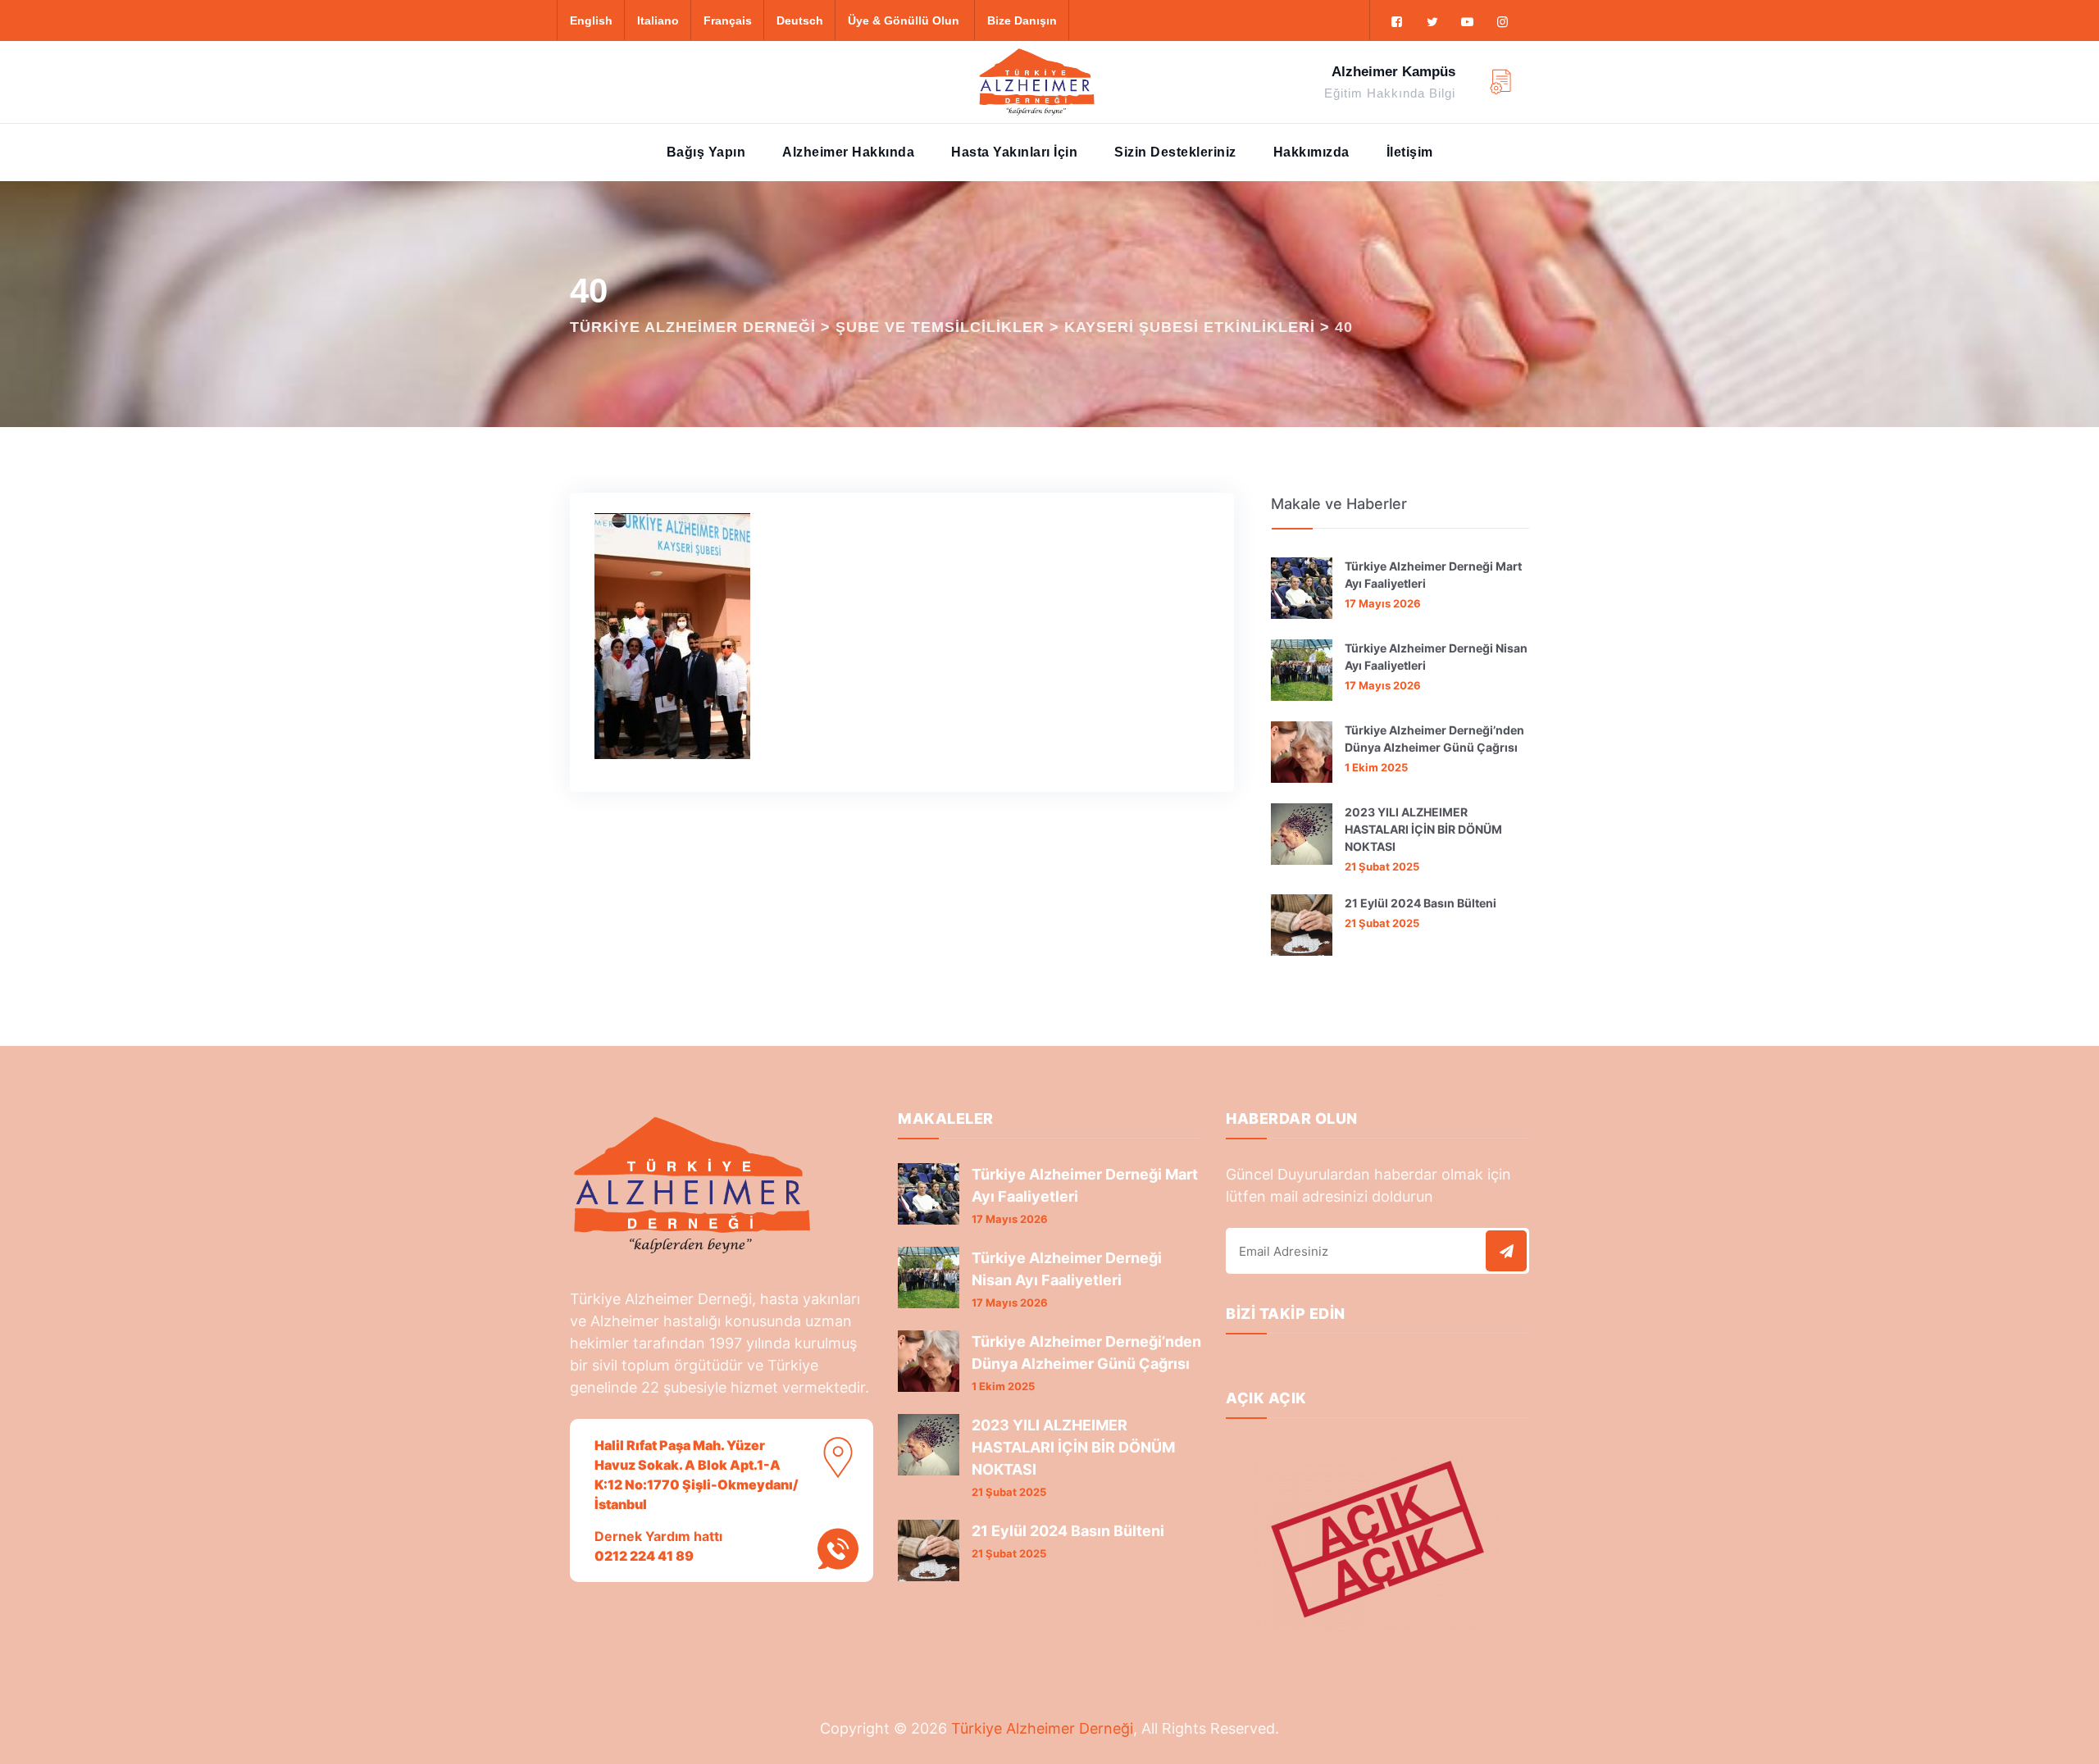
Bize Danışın (1022, 20)
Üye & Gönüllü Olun (904, 20)
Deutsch (800, 20)
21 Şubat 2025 (1382, 866)
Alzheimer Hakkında (848, 152)
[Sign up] (1506, 1251)
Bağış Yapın (706, 152)
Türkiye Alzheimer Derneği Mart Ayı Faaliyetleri (1433, 575)
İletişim (1410, 152)
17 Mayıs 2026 (1383, 603)
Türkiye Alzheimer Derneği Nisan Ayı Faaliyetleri (1436, 657)
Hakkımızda (1311, 152)
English (591, 20)
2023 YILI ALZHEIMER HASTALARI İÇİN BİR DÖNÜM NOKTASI (1423, 829)
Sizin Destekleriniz (1175, 152)
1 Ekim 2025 (1376, 767)
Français (728, 20)
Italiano (658, 20)
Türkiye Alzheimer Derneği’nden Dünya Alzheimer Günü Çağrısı (1434, 739)
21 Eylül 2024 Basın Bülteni (1421, 903)
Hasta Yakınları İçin (1014, 152)
